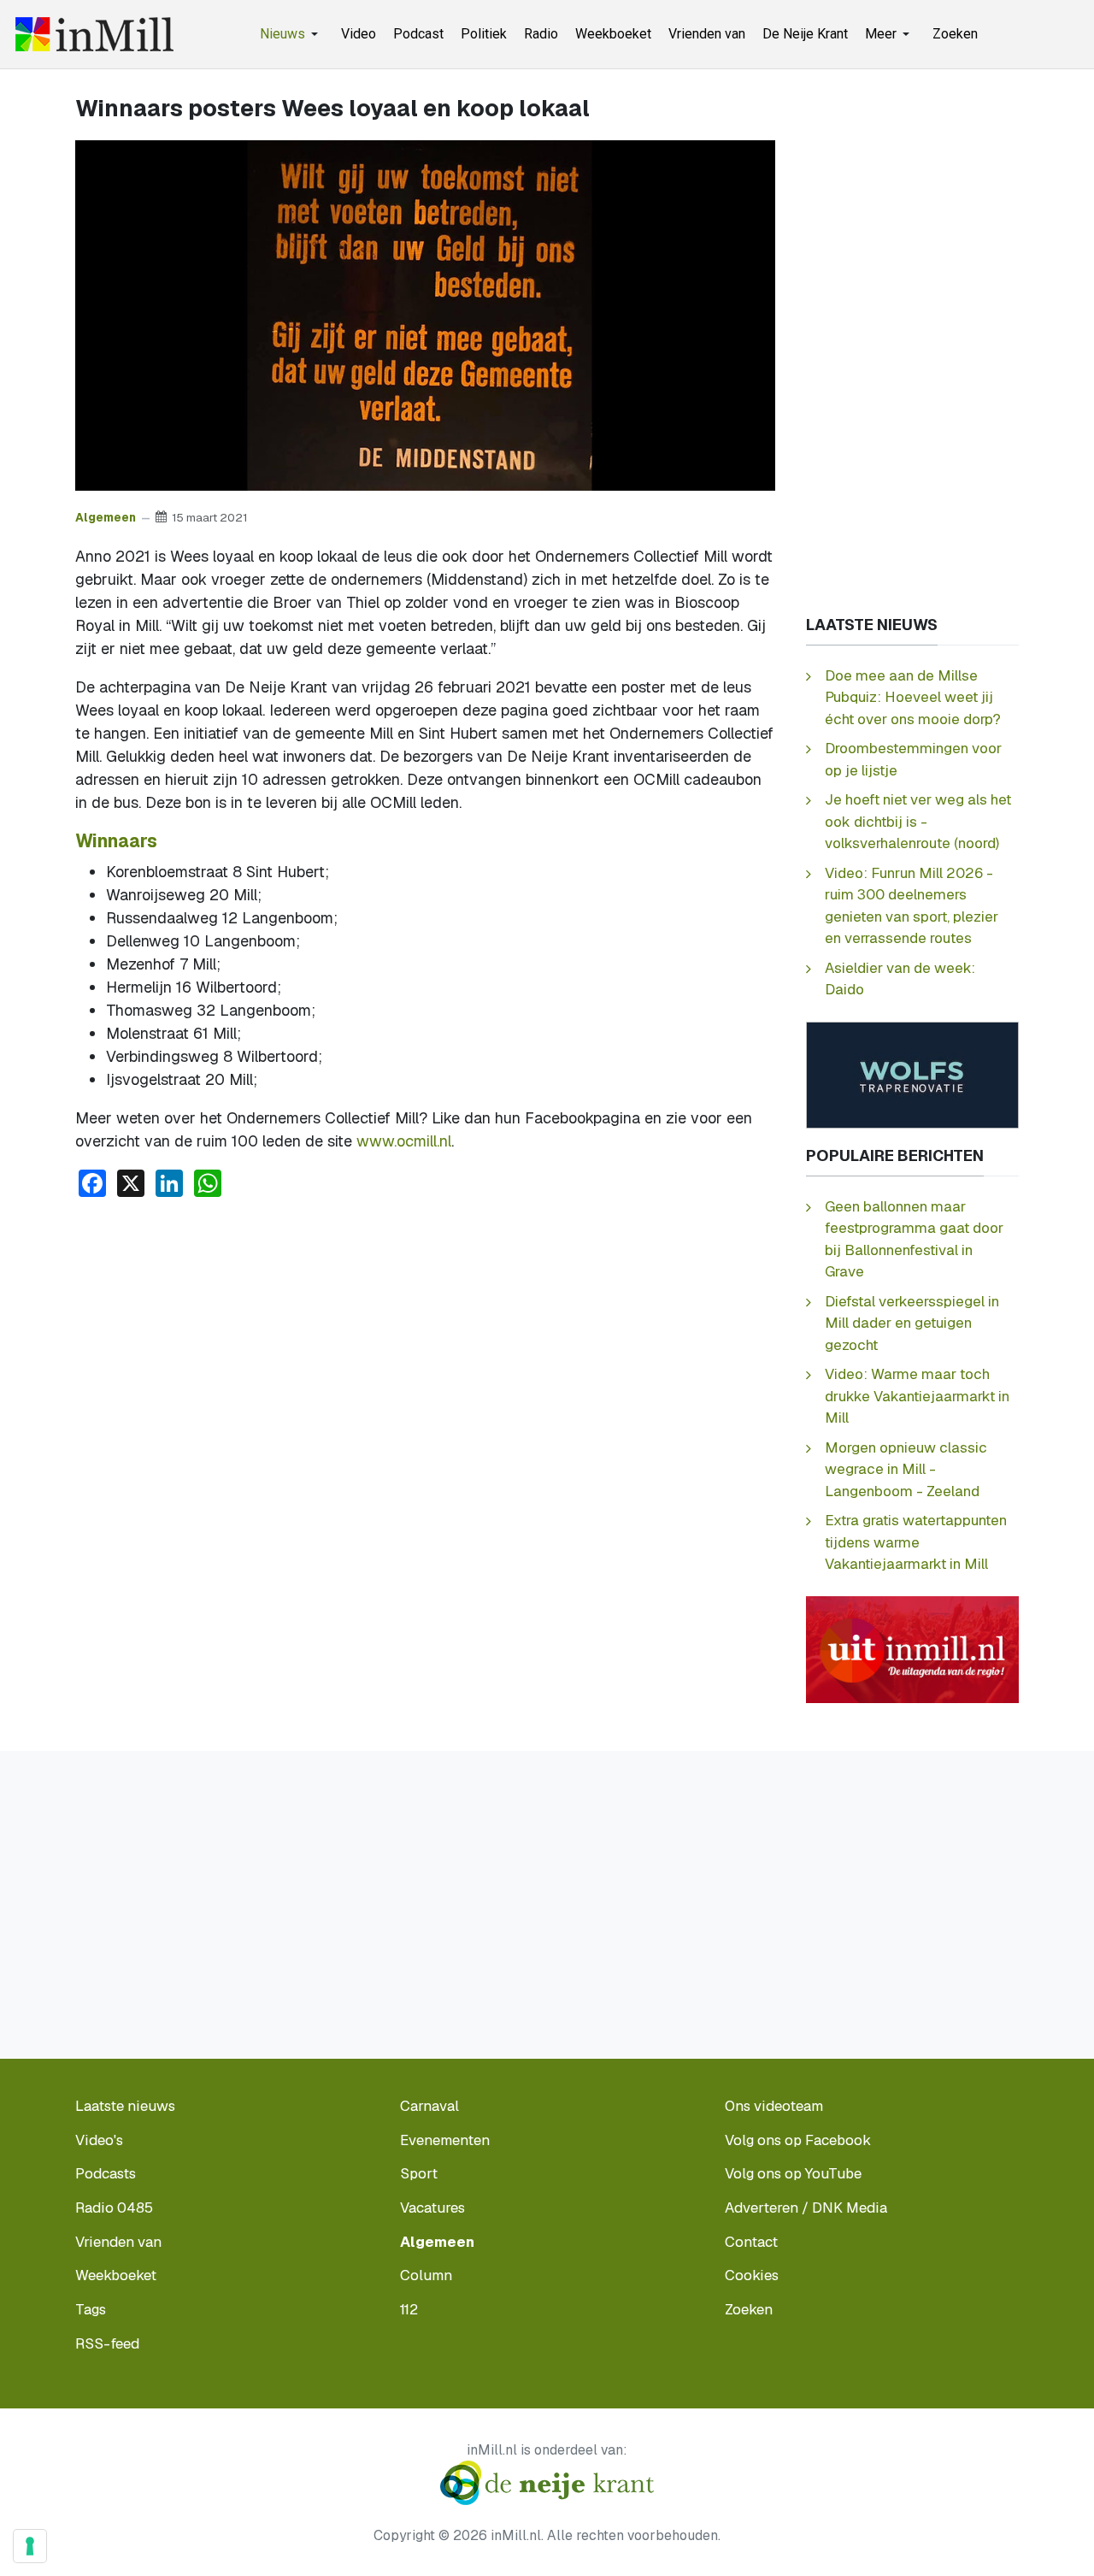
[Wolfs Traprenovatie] (912, 1073)
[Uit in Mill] (912, 1648)
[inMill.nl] (94, 34)
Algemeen (106, 517)
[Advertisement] (425, 1340)
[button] (292, 34)
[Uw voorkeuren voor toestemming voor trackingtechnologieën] (30, 2546)
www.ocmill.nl (404, 1141)
